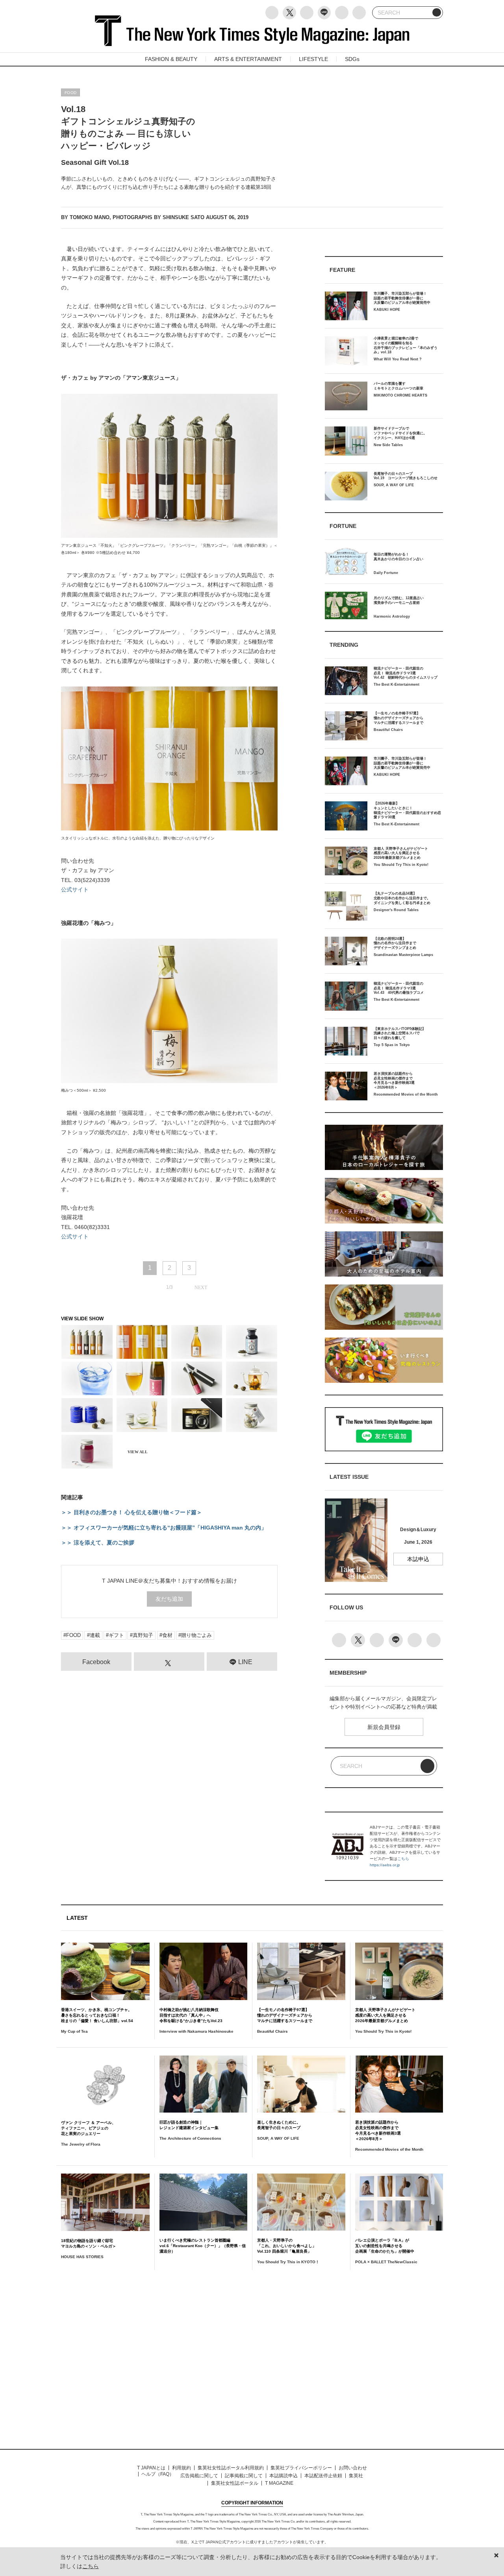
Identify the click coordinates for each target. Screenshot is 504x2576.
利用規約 (182, 2468)
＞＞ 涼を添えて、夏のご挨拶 (98, 1543)
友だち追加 (169, 1599)
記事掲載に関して (244, 2476)
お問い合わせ (353, 2468)
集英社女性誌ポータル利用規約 (231, 2468)
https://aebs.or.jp (385, 1865)
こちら (403, 1859)
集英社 (356, 2476)
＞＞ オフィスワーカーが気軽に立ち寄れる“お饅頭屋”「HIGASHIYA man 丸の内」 (164, 1528)
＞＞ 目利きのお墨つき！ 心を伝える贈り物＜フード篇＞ (132, 1512)
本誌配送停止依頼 (323, 2476)
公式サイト (75, 889)
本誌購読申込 (283, 2476)
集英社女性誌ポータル (235, 2483)
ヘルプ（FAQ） (158, 2474)
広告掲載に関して (199, 2476)
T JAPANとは (151, 2468)
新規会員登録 (384, 1727)
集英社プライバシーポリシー (301, 2468)
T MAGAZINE (279, 2483)
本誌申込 (418, 1559)
